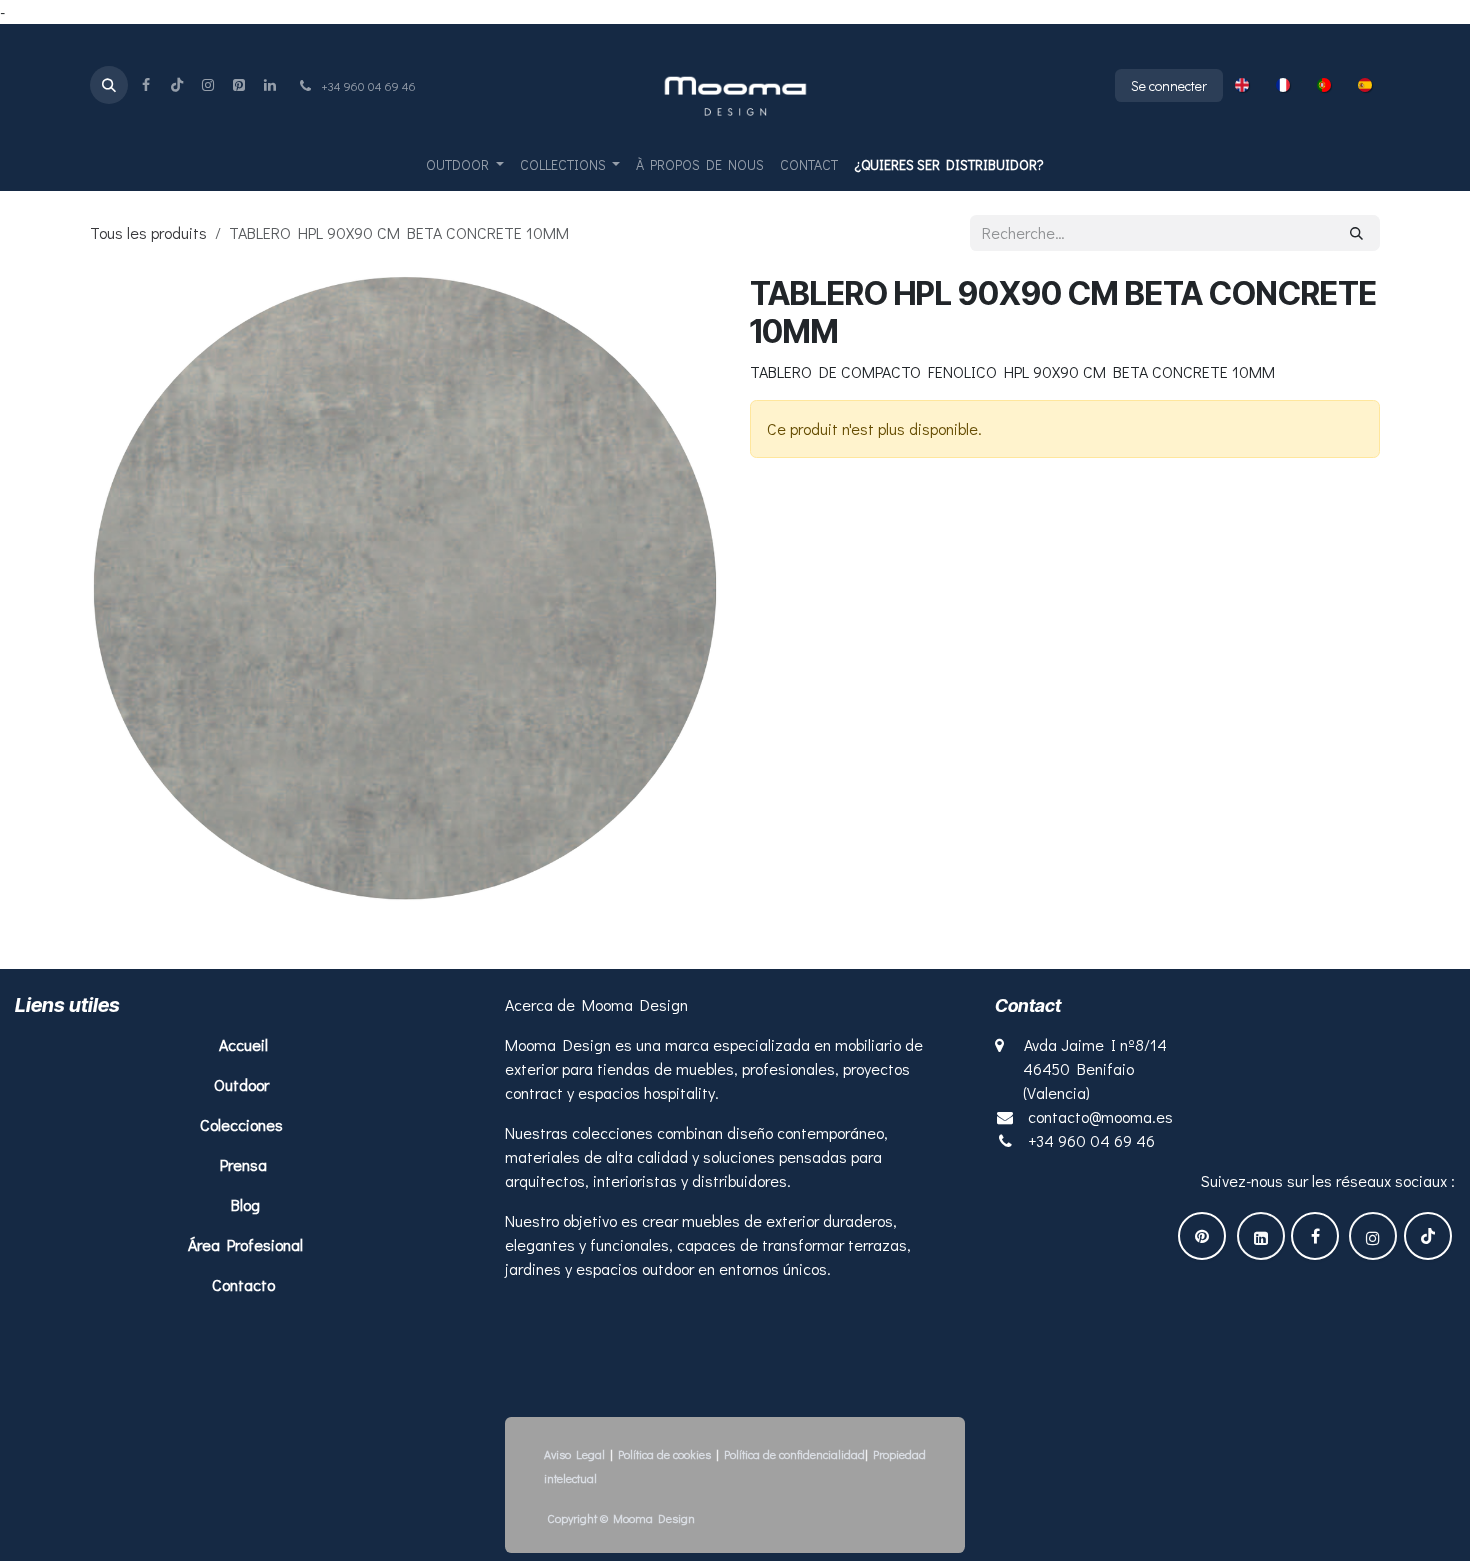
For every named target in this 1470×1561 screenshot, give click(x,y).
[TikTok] (177, 85)
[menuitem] (1242, 85)
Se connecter (1169, 85)
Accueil (245, 1044)
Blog (245, 1204)
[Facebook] (146, 85)
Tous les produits (148, 232)
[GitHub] (239, 85)
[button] (109, 85)
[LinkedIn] (270, 85)
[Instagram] (208, 85)
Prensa (243, 1164)
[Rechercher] (1356, 233)
